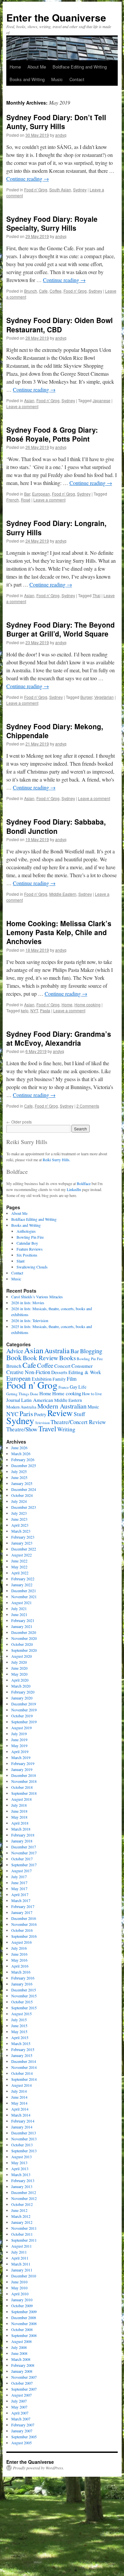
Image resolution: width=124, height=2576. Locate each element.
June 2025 (19, 1477)
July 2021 (19, 1608)
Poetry (40, 1414)
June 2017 (19, 1883)
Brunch (31, 291)
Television (42, 1423)
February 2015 (23, 2049)
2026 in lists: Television (30, 1320)
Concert (62, 1366)
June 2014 (19, 2097)
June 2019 (19, 1740)
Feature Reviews (30, 1249)
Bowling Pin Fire (30, 1237)
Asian (29, 400)
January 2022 (22, 1585)
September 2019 (24, 1722)
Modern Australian (62, 1406)
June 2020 (19, 1668)
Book (14, 1357)
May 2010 (19, 2288)
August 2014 (21, 2085)
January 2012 (22, 2222)
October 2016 (22, 1930)
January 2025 (22, 1483)
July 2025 (19, 1471)
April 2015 (20, 2037)
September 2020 (24, 1650)
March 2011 (21, 2264)
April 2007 (20, 2413)
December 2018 (24, 1775)
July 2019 (19, 1734)
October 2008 (22, 2329)
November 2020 (24, 1638)
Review (60, 1413)
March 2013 (21, 2174)
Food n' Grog (36, 190)
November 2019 (24, 1710)
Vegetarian (104, 697)
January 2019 (22, 1769)
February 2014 (23, 2121)
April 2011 (20, 2258)
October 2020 (22, 1644)
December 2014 (24, 2061)
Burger (86, 697)
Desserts (59, 1372)
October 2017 (22, 1859)
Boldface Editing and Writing (80, 67)
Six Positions (27, 1255)
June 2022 (19, 1561)
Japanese (102, 400)
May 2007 (19, 2407)
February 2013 (23, 2180)
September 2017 (24, 1865)
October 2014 (22, 2073)
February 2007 (23, 2425)
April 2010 (20, 2294)
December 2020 (24, 1632)
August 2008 (21, 2341)
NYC (12, 1414)
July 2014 (19, 2091)
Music (57, 79)
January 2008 (22, 2371)
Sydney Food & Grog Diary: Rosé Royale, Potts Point (52, 434)
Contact (77, 79)
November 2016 (24, 1924)
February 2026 (23, 1459)
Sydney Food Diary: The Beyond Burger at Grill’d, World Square (61, 629)
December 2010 (24, 2276)
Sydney (80, 190)
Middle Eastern (63, 894)
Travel (47, 1429)
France (64, 1387)
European (41, 494)
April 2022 (20, 1573)
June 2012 (19, 2210)
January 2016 (22, 1984)
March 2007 (21, 2419)
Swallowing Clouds (32, 1267)
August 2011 (21, 2246)
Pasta (45, 1010)
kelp (25, 1010)
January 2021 (22, 1626)
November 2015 (24, 1996)
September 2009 (24, 2312)
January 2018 (22, 1841)
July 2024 (19, 1501)
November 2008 (24, 2323)
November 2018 (24, 1781)
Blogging (91, 1351)
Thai (97, 595)
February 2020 (23, 1692)
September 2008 (24, 2335)
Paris (26, 1414)
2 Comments (88, 1106)
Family (59, 1379)
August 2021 (21, 1602)
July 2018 (19, 1805)
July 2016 (19, 1948)
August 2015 (21, 2014)
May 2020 (19, 1674)
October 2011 (22, 2234)
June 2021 (19, 1614)
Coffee (56, 291)
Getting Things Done (22, 1394)
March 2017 (21, 1900)
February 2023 (23, 1537)
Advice (15, 1351)
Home (15, 67)
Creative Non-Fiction (28, 1372)
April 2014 (20, 2109)
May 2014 (19, 2103)
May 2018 (19, 1817)
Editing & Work (85, 1372)
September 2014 (24, 2079)
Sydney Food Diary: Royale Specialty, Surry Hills (52, 223)
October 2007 (22, 2383)
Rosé (26, 500)
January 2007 (22, 2431)
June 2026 (19, 1448)
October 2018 (22, 1787)
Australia (57, 1351)
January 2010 (22, 2300)
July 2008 (19, 2347)
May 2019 (19, 1745)
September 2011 (24, 2240)
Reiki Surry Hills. (57, 1160)
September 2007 (24, 2389)
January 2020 (22, 1698)
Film (72, 1379)
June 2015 (19, 2026)
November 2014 (24, 2067)
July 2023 (19, 1513)
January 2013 (22, 2186)
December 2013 (24, 2133)
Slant (21, 1261)
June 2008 (19, 2353)
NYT (34, 1010)
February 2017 (23, 1906)
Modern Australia (21, 1407)
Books (67, 1358)
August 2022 (21, 1555)
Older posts (19, 1122)
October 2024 (22, 1495)
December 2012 (24, 2192)
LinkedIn (74, 1189)
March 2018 (21, 1829)
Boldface (84, 1183)
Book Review (41, 1358)
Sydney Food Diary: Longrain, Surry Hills (56, 527)
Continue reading (28, 179)
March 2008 (21, 2359)
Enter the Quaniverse (56, 17)
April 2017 (20, 1894)
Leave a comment (22, 406)
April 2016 (20, 1966)
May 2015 (19, 2031)
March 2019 (21, 1757)
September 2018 (24, 1793)
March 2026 (21, 1454)
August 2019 (21, 1728)
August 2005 (21, 2443)
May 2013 (19, 2163)
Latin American (37, 1400)
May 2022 (19, 1567)
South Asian (60, 190)
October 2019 (22, 1716)
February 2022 (23, 1579)
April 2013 (20, 2169)
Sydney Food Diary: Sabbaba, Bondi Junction (56, 826)
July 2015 (19, 2020)
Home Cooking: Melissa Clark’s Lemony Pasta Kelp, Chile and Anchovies (59, 932)
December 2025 (24, 1465)
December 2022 (24, 1549)
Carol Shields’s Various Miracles (37, 1297)
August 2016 (21, 1942)
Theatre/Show (22, 1429)
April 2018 (20, 1823)
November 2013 (24, 2139)
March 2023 (21, 1531)
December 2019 (24, 1704)
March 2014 (21, 2115)
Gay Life (78, 1387)
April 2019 (20, 1751)
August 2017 (21, 1871)
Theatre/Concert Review (78, 1422)
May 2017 (19, 1888)
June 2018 (19, 1811)
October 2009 (22, 2306)
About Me (37, 67)
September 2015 (24, 2008)
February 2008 (23, 2365)
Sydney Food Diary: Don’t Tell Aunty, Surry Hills (56, 122)
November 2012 (24, 2198)
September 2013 (24, 2151)
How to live (92, 1394)
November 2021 (24, 1597)
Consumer (82, 1366)
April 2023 (20, 1525)
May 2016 (19, 1960)
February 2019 (23, 1763)
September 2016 (24, 1936)
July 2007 (19, 2401)
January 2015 (22, 2055)
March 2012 (21, 2216)
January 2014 (22, 2127)
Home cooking (87, 1004)
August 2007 (21, 2395)
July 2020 (19, 1662)
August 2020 (21, 1656)
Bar (27, 494)
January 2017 (22, 1912)
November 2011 (24, 2228)
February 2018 (23, 1835)
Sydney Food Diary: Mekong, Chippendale (55, 731)
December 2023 (24, 1507)
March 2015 (21, 2043)
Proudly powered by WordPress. (39, 2468)
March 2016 (21, 1972)
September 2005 (24, 2437)
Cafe (43, 291)
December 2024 (24, 1489)
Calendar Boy (27, 1243)
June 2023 (19, 1519)
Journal (13, 1400)
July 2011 (19, 2252)
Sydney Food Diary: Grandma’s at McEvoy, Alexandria (59, 1038)
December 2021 (24, 1591)
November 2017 (24, 1853)
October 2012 (22, 2204)
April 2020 (20, 1680)
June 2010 (19, 2282)
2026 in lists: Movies (28, 1303)
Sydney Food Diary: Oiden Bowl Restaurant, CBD (60, 325)
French (13, 500)
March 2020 (21, 1686)
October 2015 (22, 2002)
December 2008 (24, 2317)
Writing (66, 1429)
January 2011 (22, 2270)
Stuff (79, 1414)
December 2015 (24, 1990)
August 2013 (21, 2157)
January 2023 (22, 1543)
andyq (61, 135)
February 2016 (23, 1978)
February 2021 (23, 1620)
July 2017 (19, 1877)
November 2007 (24, 2377)
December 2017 (24, 1847)
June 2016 (19, 1954)
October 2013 (22, 2145)
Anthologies (26, 1231)
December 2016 (24, 1918)
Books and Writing (27, 79)
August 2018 (21, 1799)
